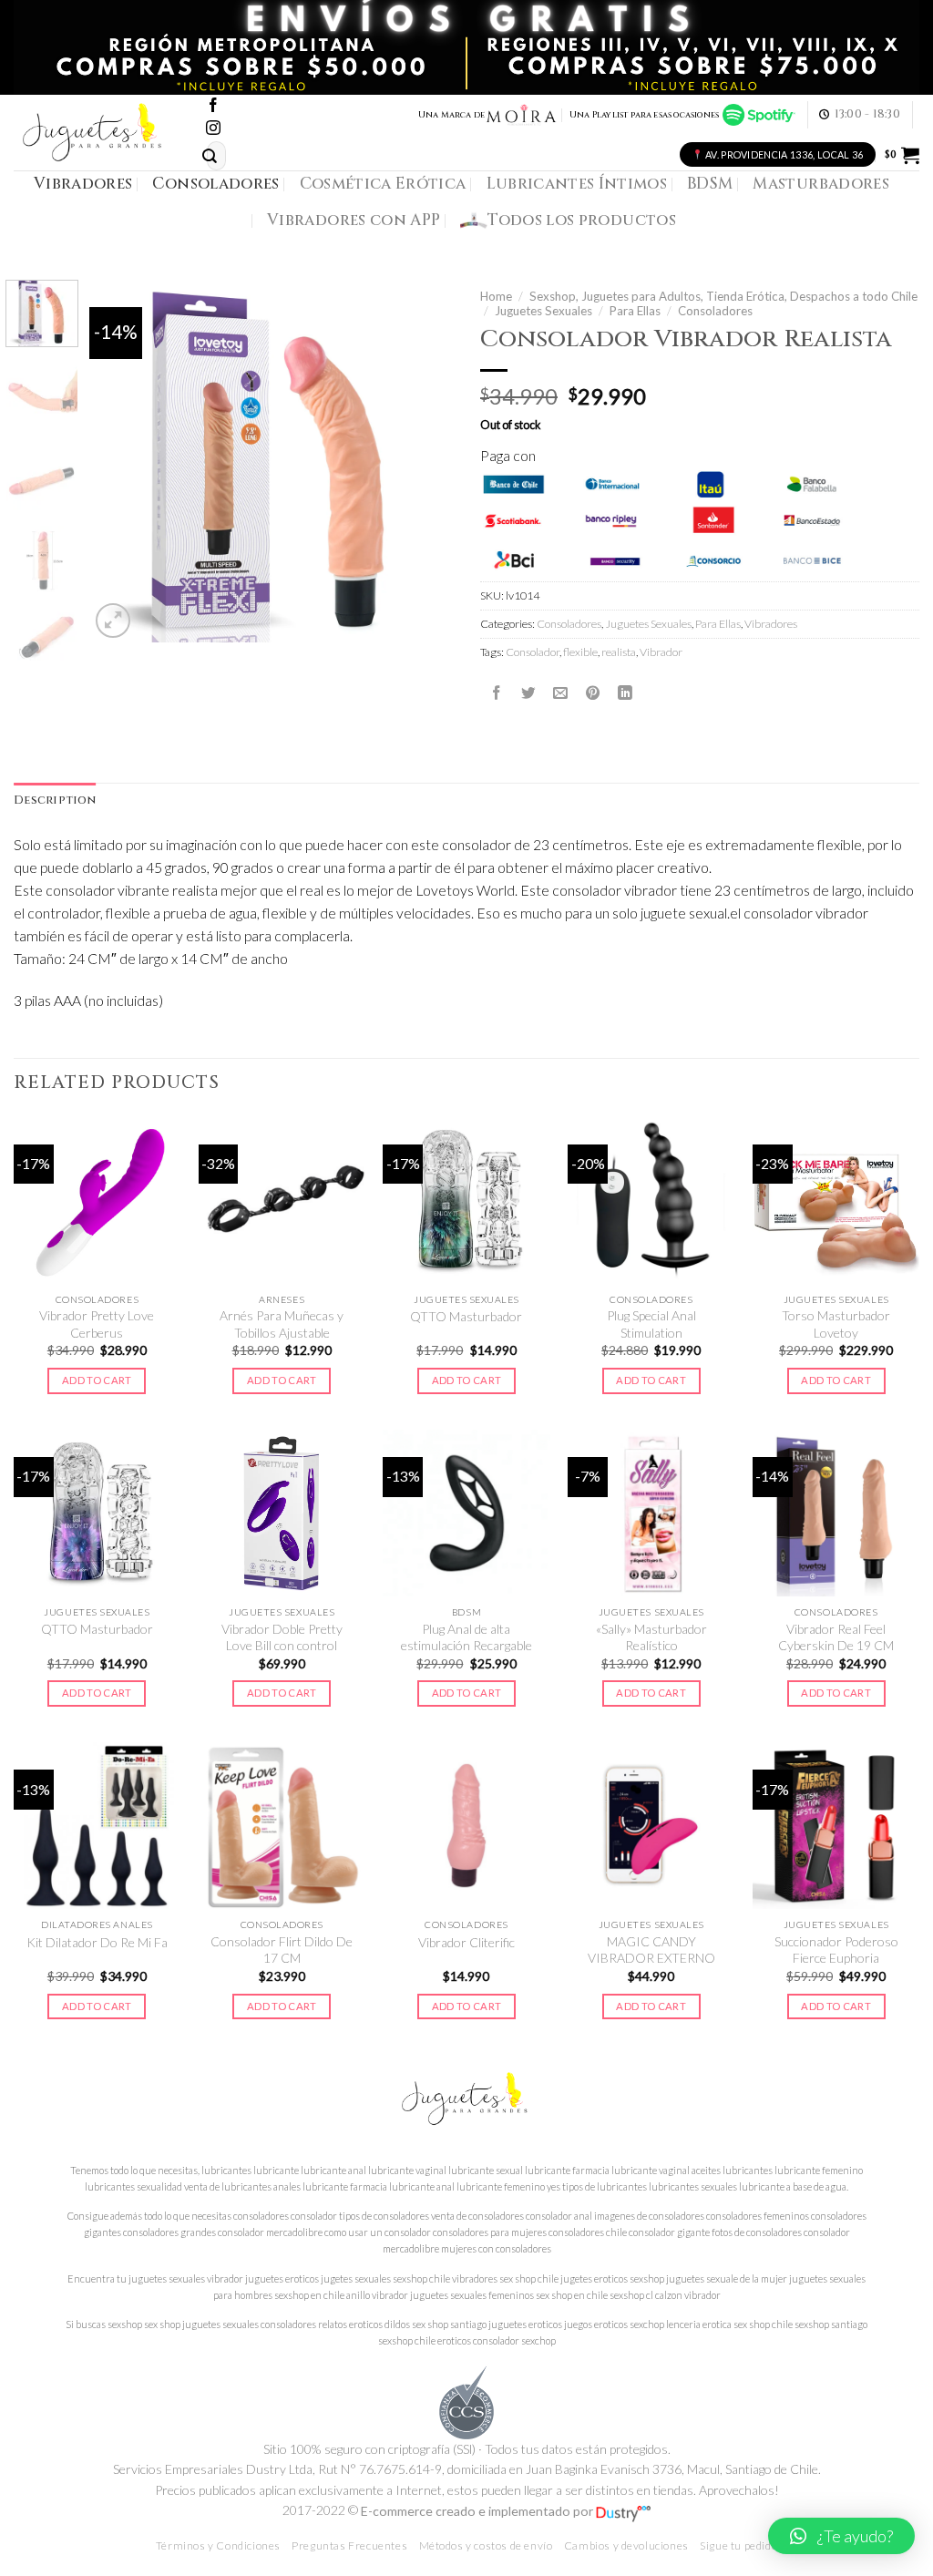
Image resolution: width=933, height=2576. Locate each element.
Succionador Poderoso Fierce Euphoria (836, 1950)
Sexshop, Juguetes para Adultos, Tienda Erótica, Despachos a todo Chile (723, 296)
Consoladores (215, 184)
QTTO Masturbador (466, 1316)
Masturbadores (821, 184)
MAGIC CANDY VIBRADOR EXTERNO (651, 1950)
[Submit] (210, 156)
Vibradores (83, 184)
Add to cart (97, 1380)
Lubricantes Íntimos (577, 184)
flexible (580, 652)
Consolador (533, 652)
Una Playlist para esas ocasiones (646, 115)
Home (496, 296)
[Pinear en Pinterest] (593, 693)
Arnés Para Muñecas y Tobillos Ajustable (282, 1324)
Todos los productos (582, 220)
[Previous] (120, 461)
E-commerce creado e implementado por (478, 2511)
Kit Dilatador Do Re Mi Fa (97, 1942)
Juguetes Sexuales (543, 311)
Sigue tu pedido (738, 2545)
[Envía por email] (560, 693)
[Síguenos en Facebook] (213, 106)
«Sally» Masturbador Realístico (651, 1637)
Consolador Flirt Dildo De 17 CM (282, 1950)
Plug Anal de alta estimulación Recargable (466, 1637)
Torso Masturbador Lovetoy (836, 1324)
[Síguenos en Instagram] (213, 129)
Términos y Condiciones (218, 2545)
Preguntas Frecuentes (349, 2545)
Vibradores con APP (354, 220)
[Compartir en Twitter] (528, 693)
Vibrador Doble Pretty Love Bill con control (282, 1637)
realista (619, 652)
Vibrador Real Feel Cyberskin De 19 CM (836, 1637)
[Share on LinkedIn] (625, 693)
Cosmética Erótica (383, 184)
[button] (841, 2536)
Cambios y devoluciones (626, 2545)
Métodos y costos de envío (486, 2545)
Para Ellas (635, 311)
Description (55, 801)
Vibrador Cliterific (466, 1942)
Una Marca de (451, 115)
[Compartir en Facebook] (497, 693)
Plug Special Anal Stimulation (651, 1324)
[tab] (55, 801)
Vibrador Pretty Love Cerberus (97, 1324)
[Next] (423, 461)
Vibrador (661, 652)
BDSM (710, 184)
